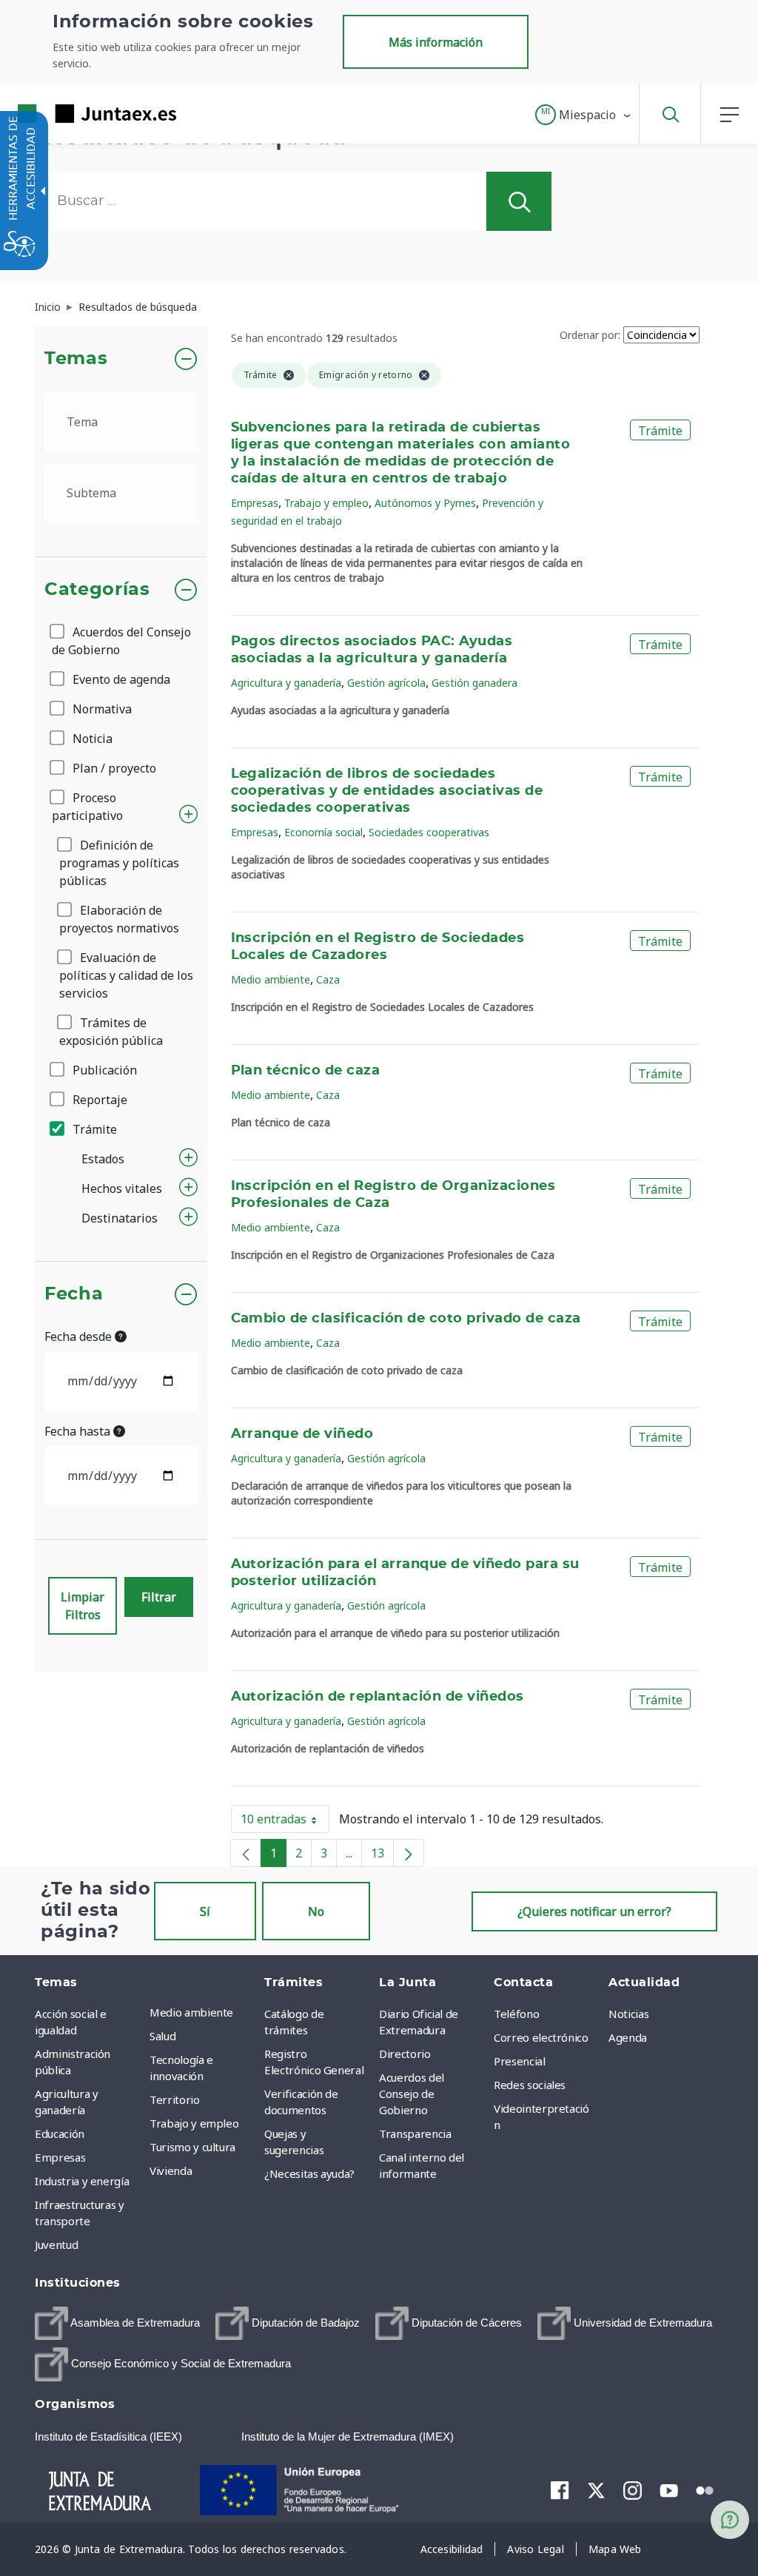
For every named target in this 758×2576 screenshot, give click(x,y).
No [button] (316, 1911)
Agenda (628, 2037)
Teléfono (516, 2014)
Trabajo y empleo (326, 503)
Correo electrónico (541, 2037)
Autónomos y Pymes (425, 503)
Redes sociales (530, 2085)
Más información (436, 42)
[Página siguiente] (409, 1853)
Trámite (93, 1129)
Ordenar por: (590, 335)
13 (382, 1856)
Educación (60, 2133)
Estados (103, 1159)
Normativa (101, 709)
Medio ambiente (271, 979)
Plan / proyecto (113, 768)
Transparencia (415, 2133)
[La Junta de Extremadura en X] (596, 2490)
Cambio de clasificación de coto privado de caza (406, 1319)
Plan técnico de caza (306, 1071)
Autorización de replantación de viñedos (378, 1697)
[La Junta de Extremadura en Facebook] (560, 2490)
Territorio (175, 2099)
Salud (162, 2036)
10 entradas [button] (285, 1822)
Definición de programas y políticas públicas (119, 863)
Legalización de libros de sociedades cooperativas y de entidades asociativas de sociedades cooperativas (387, 791)
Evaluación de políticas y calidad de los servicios (126, 975)
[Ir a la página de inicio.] (70, 114)
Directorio (405, 2054)
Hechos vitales (122, 1188)
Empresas (255, 503)
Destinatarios (120, 1218)
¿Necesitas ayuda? (309, 2173)
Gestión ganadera (474, 683)
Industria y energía (82, 2181)
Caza (328, 979)
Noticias (628, 2014)
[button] (584, 115)
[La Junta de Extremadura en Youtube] (669, 2489)
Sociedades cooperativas (429, 832)
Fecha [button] (74, 1294)
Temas (76, 359)
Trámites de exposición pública (111, 1032)
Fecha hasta (79, 1431)
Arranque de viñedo (302, 1434)
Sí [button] (205, 1911)
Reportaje (98, 1100)
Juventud (56, 2244)
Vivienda (171, 2170)
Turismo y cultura (192, 2147)
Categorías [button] (97, 590)
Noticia (91, 739)
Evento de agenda (120, 679)
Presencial (520, 2061)
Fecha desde (80, 1336)
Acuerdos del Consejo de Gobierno (121, 641)
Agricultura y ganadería (286, 683)
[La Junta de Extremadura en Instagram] (633, 2490)
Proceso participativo (87, 807)
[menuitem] (203, 2012)
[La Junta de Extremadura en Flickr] (705, 2489)
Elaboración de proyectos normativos (119, 919)
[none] (246, 1853)
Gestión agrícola (386, 683)
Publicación (103, 1070)
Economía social (323, 832)
